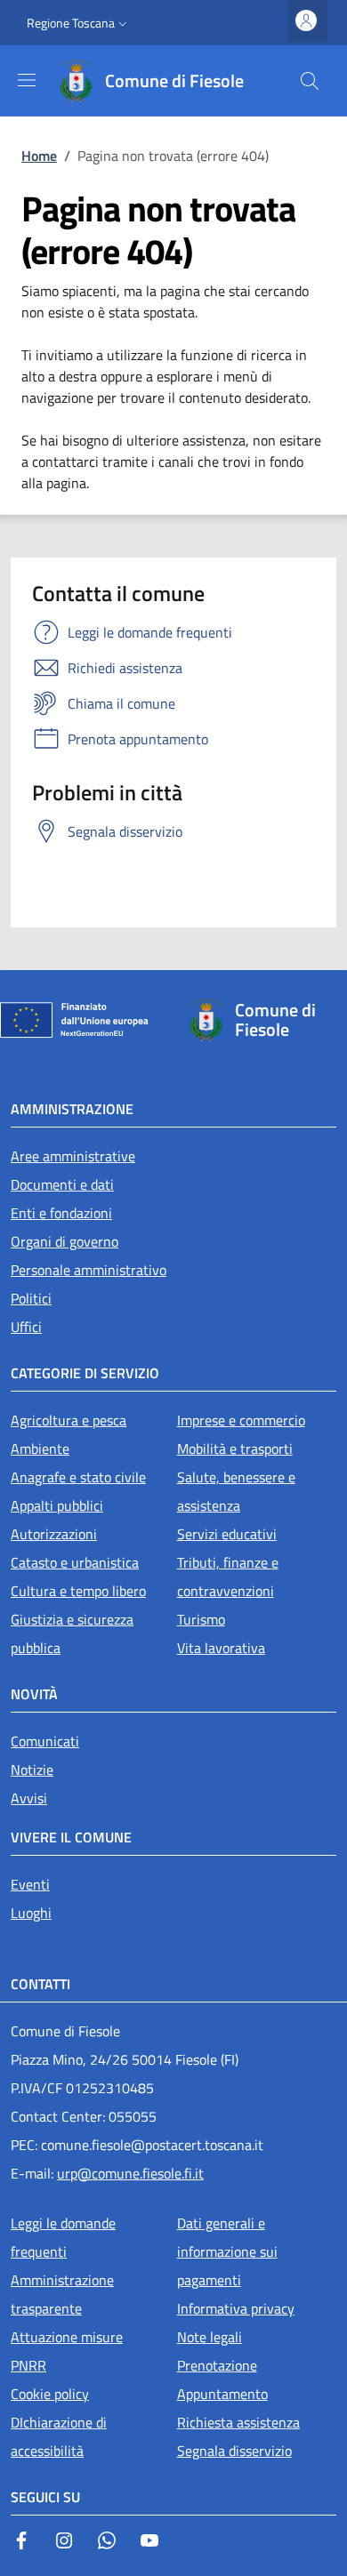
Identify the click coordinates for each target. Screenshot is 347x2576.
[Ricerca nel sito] (310, 81)
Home (39, 156)
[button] (79, 23)
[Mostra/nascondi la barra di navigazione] (27, 80)
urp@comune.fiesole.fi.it (130, 2173)
